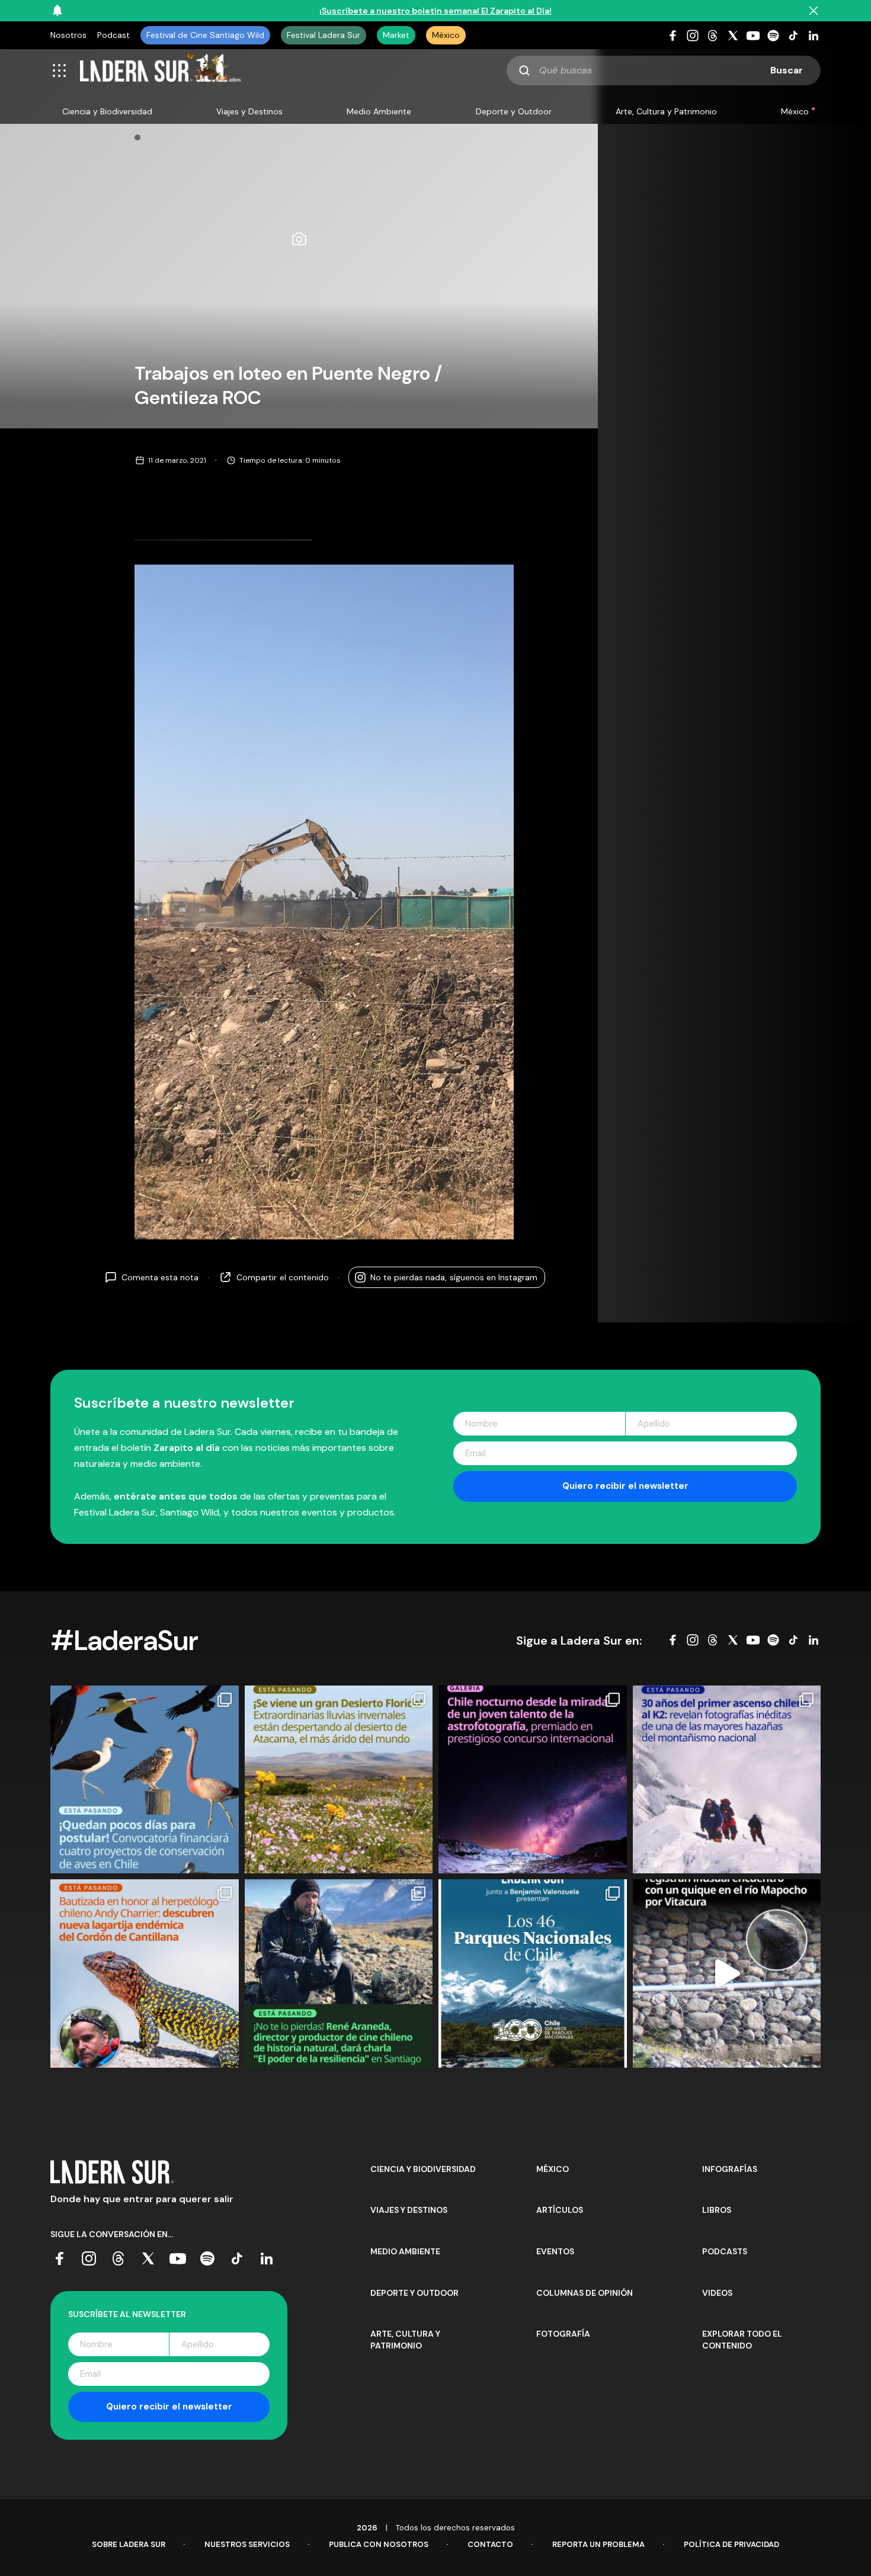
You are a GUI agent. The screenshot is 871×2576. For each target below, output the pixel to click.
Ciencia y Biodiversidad (107, 111)
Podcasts (725, 2251)
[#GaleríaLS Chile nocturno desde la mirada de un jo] (533, 1780)
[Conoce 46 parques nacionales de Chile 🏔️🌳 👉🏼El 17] (533, 1973)
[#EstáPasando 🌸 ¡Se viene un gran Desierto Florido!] (339, 1780)
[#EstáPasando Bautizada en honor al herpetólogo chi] (145, 1973)
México (446, 35)
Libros (717, 2210)
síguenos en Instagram (454, 1277)
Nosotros (68, 35)
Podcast (113, 35)
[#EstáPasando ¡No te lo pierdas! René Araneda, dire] (339, 1973)
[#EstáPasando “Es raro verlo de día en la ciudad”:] (727, 1973)
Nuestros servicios (247, 2544)
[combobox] (664, 71)
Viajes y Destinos (249, 111)
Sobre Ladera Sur (129, 2544)
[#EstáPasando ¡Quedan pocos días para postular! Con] (145, 1780)
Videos (717, 2293)
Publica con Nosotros (379, 2544)
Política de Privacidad (731, 2544)
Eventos (555, 2251)
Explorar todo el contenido (742, 2340)
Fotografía (563, 2334)
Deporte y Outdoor (514, 111)
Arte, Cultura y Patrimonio (666, 111)
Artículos (560, 2210)
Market (396, 35)
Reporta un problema (598, 2544)
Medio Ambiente (379, 111)
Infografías (730, 2169)
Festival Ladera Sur (324, 35)
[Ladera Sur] (161, 71)
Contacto (490, 2544)
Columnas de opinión (585, 2293)
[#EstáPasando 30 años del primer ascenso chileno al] (727, 1780)
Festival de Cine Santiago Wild (205, 35)
